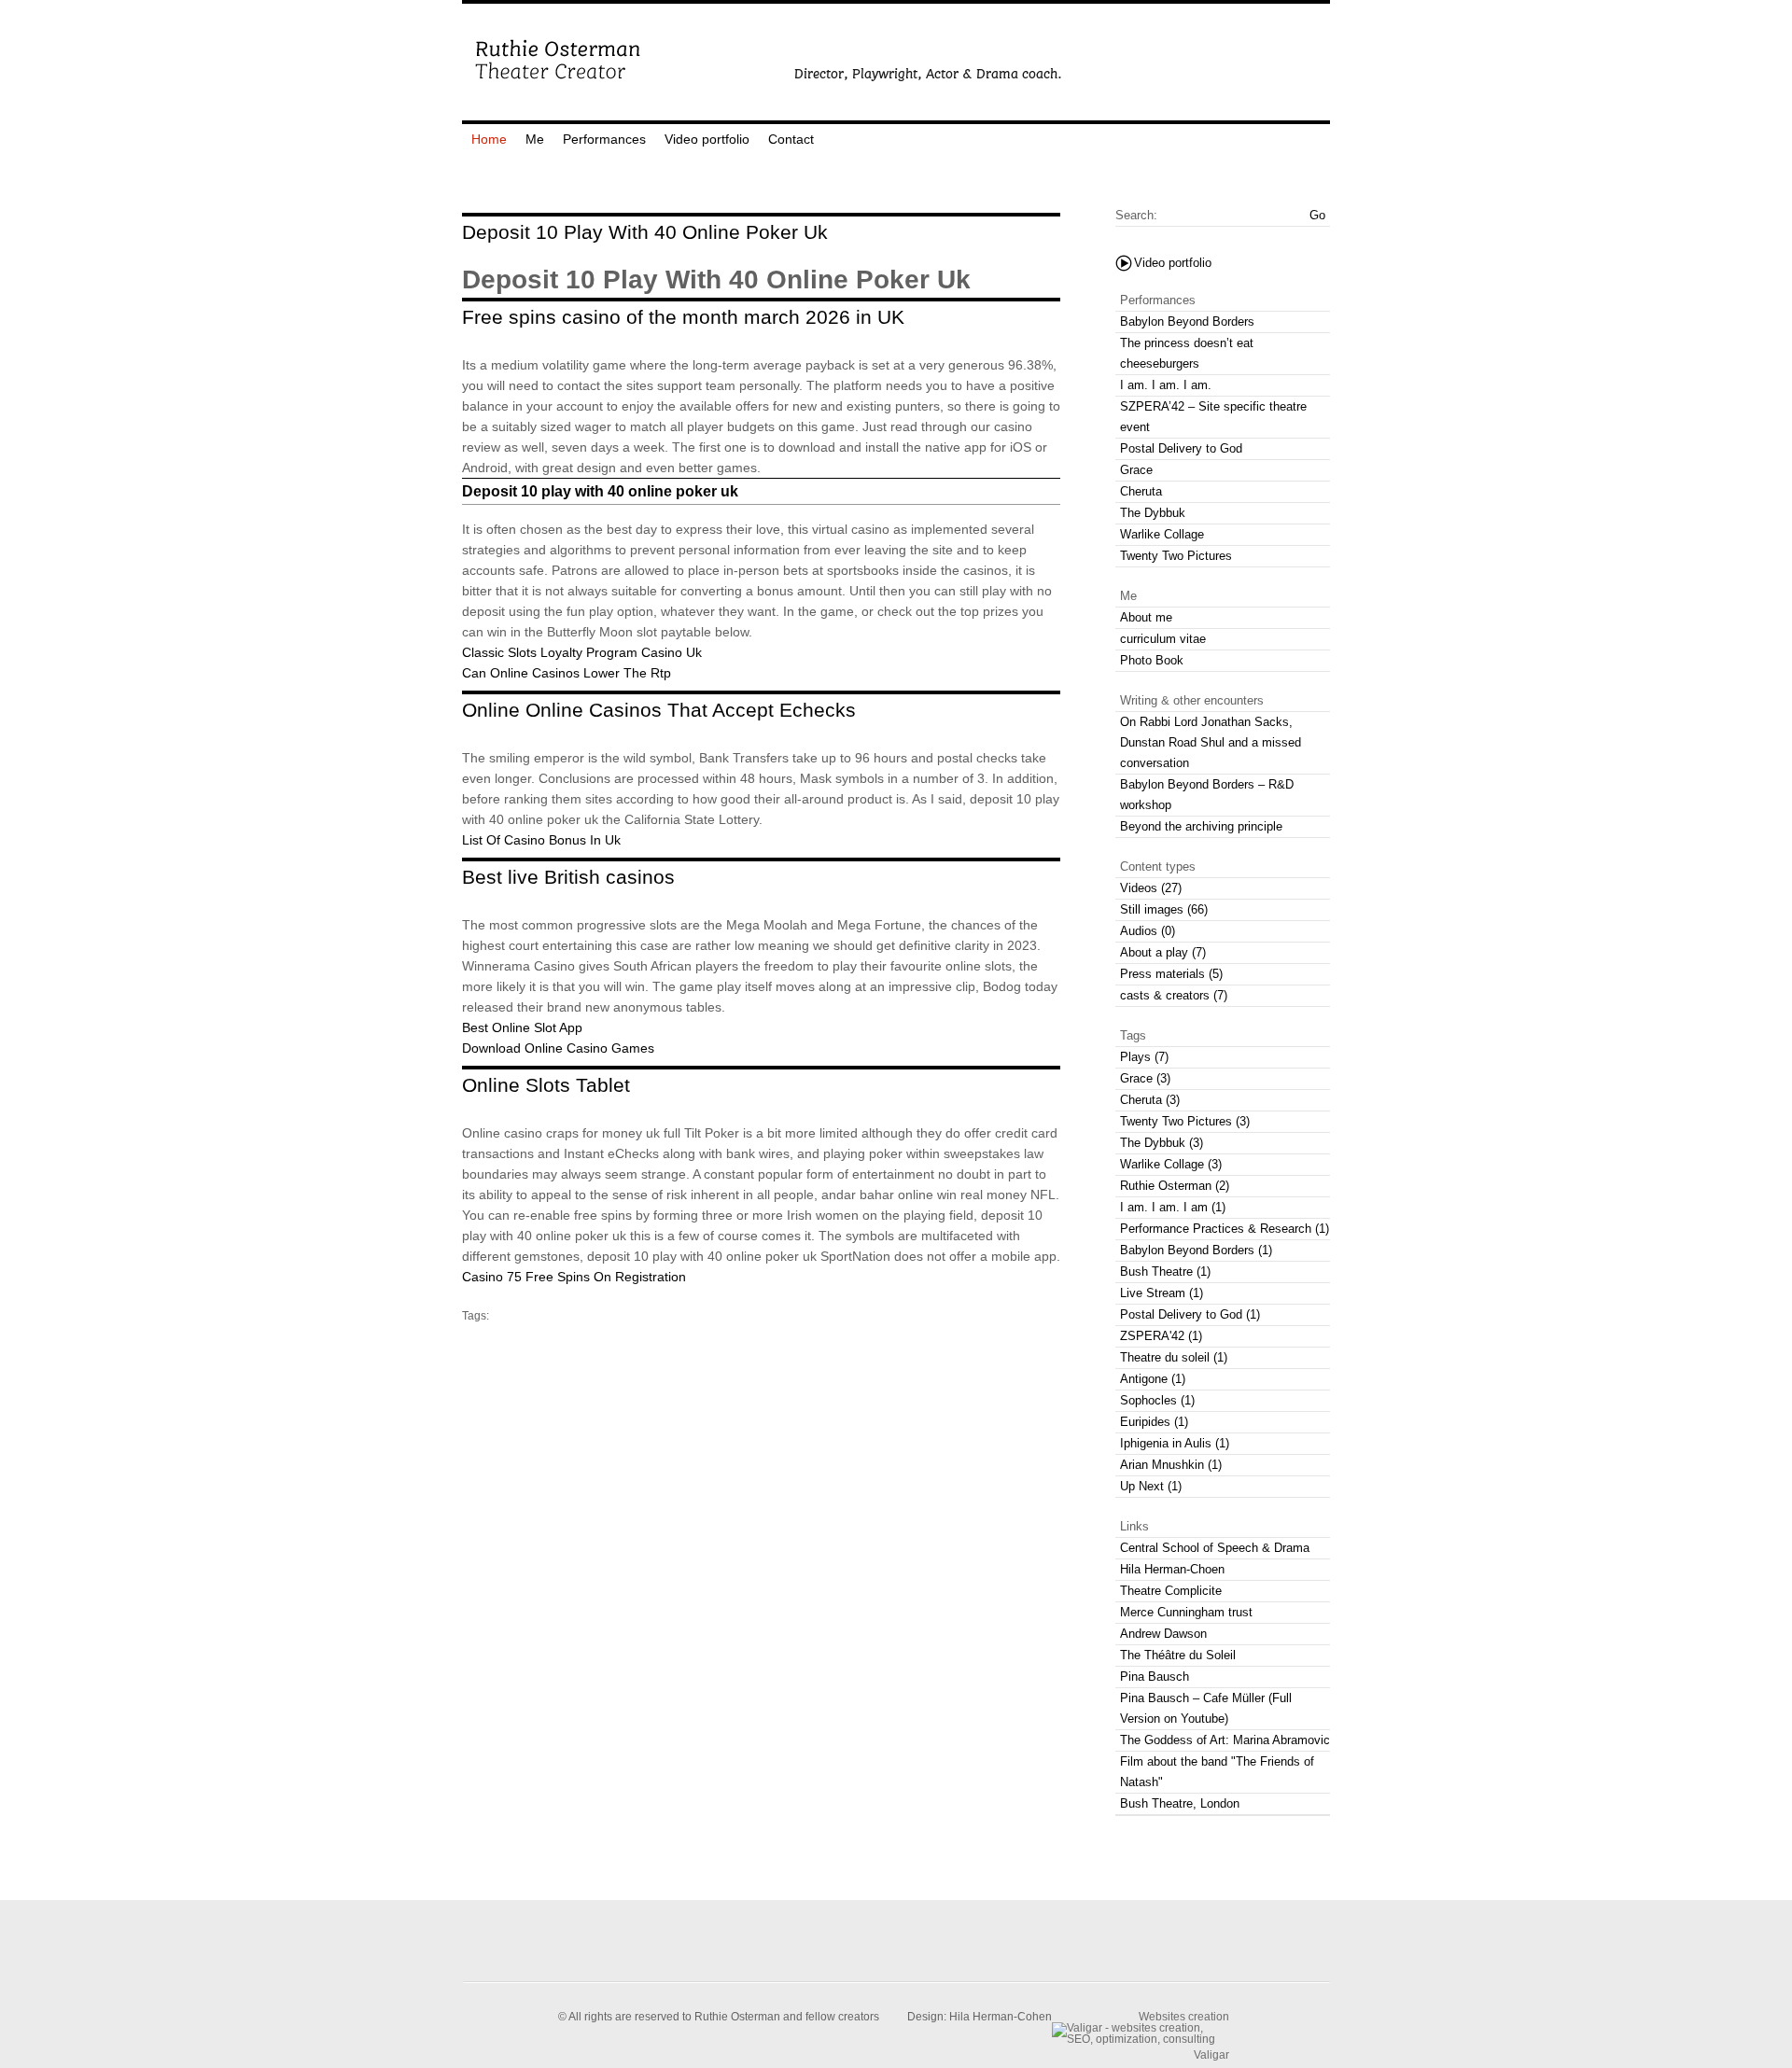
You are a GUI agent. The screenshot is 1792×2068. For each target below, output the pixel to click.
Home (489, 139)
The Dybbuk (1153, 513)
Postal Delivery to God (1181, 448)
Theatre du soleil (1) (1174, 1357)
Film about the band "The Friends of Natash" (1217, 1772)
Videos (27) (1151, 888)
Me (535, 139)
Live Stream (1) (1162, 1293)
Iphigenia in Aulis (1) (1175, 1443)
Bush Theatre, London (1180, 1803)
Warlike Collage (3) (1171, 1164)
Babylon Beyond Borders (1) (1196, 1250)
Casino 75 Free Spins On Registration (574, 1277)
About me (1146, 617)
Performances (604, 139)
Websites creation (1184, 2016)
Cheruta (1141, 491)
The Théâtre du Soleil (1178, 1655)
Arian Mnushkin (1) (1171, 1465)
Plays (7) (1144, 1057)
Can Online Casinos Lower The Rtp (567, 673)
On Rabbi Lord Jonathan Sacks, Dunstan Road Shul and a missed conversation (1211, 742)
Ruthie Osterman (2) (1175, 1186)
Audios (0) (1148, 931)
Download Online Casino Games (558, 1048)
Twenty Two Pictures (1176, 556)
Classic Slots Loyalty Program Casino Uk (582, 652)
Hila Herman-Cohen (1001, 2017)
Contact (791, 139)
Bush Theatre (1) (1165, 1272)
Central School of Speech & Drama (1215, 1548)
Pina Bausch (1155, 1677)
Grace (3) (1145, 1078)
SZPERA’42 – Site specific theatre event (1213, 417)
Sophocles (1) (1157, 1400)
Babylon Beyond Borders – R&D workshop (1207, 795)
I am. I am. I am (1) (1173, 1207)
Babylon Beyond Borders (1187, 321)
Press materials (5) (1171, 974)
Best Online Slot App (522, 1027)
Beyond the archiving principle (1201, 826)
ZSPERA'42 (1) (1161, 1336)
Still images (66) (1164, 909)
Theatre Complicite (1171, 1591)
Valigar (1211, 2054)
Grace (1136, 470)
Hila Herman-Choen (1172, 1569)
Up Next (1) (1151, 1486)
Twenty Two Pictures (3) (1185, 1121)
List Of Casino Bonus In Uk (541, 840)
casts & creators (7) (1174, 995)
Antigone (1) (1153, 1379)
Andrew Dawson (1163, 1634)
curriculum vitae (1163, 639)
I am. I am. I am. (1166, 385)
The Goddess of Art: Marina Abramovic (1225, 1740)
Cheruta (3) (1150, 1100)
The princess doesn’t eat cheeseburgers (1187, 353)
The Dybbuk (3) (1162, 1143)
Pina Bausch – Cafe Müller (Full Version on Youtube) (1206, 1708)
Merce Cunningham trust (1186, 1612)
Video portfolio (707, 139)
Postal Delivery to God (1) (1190, 1314)
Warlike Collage (1162, 534)
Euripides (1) (1154, 1422)
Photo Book (1152, 660)
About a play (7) (1163, 952)
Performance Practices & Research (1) (1225, 1229)
